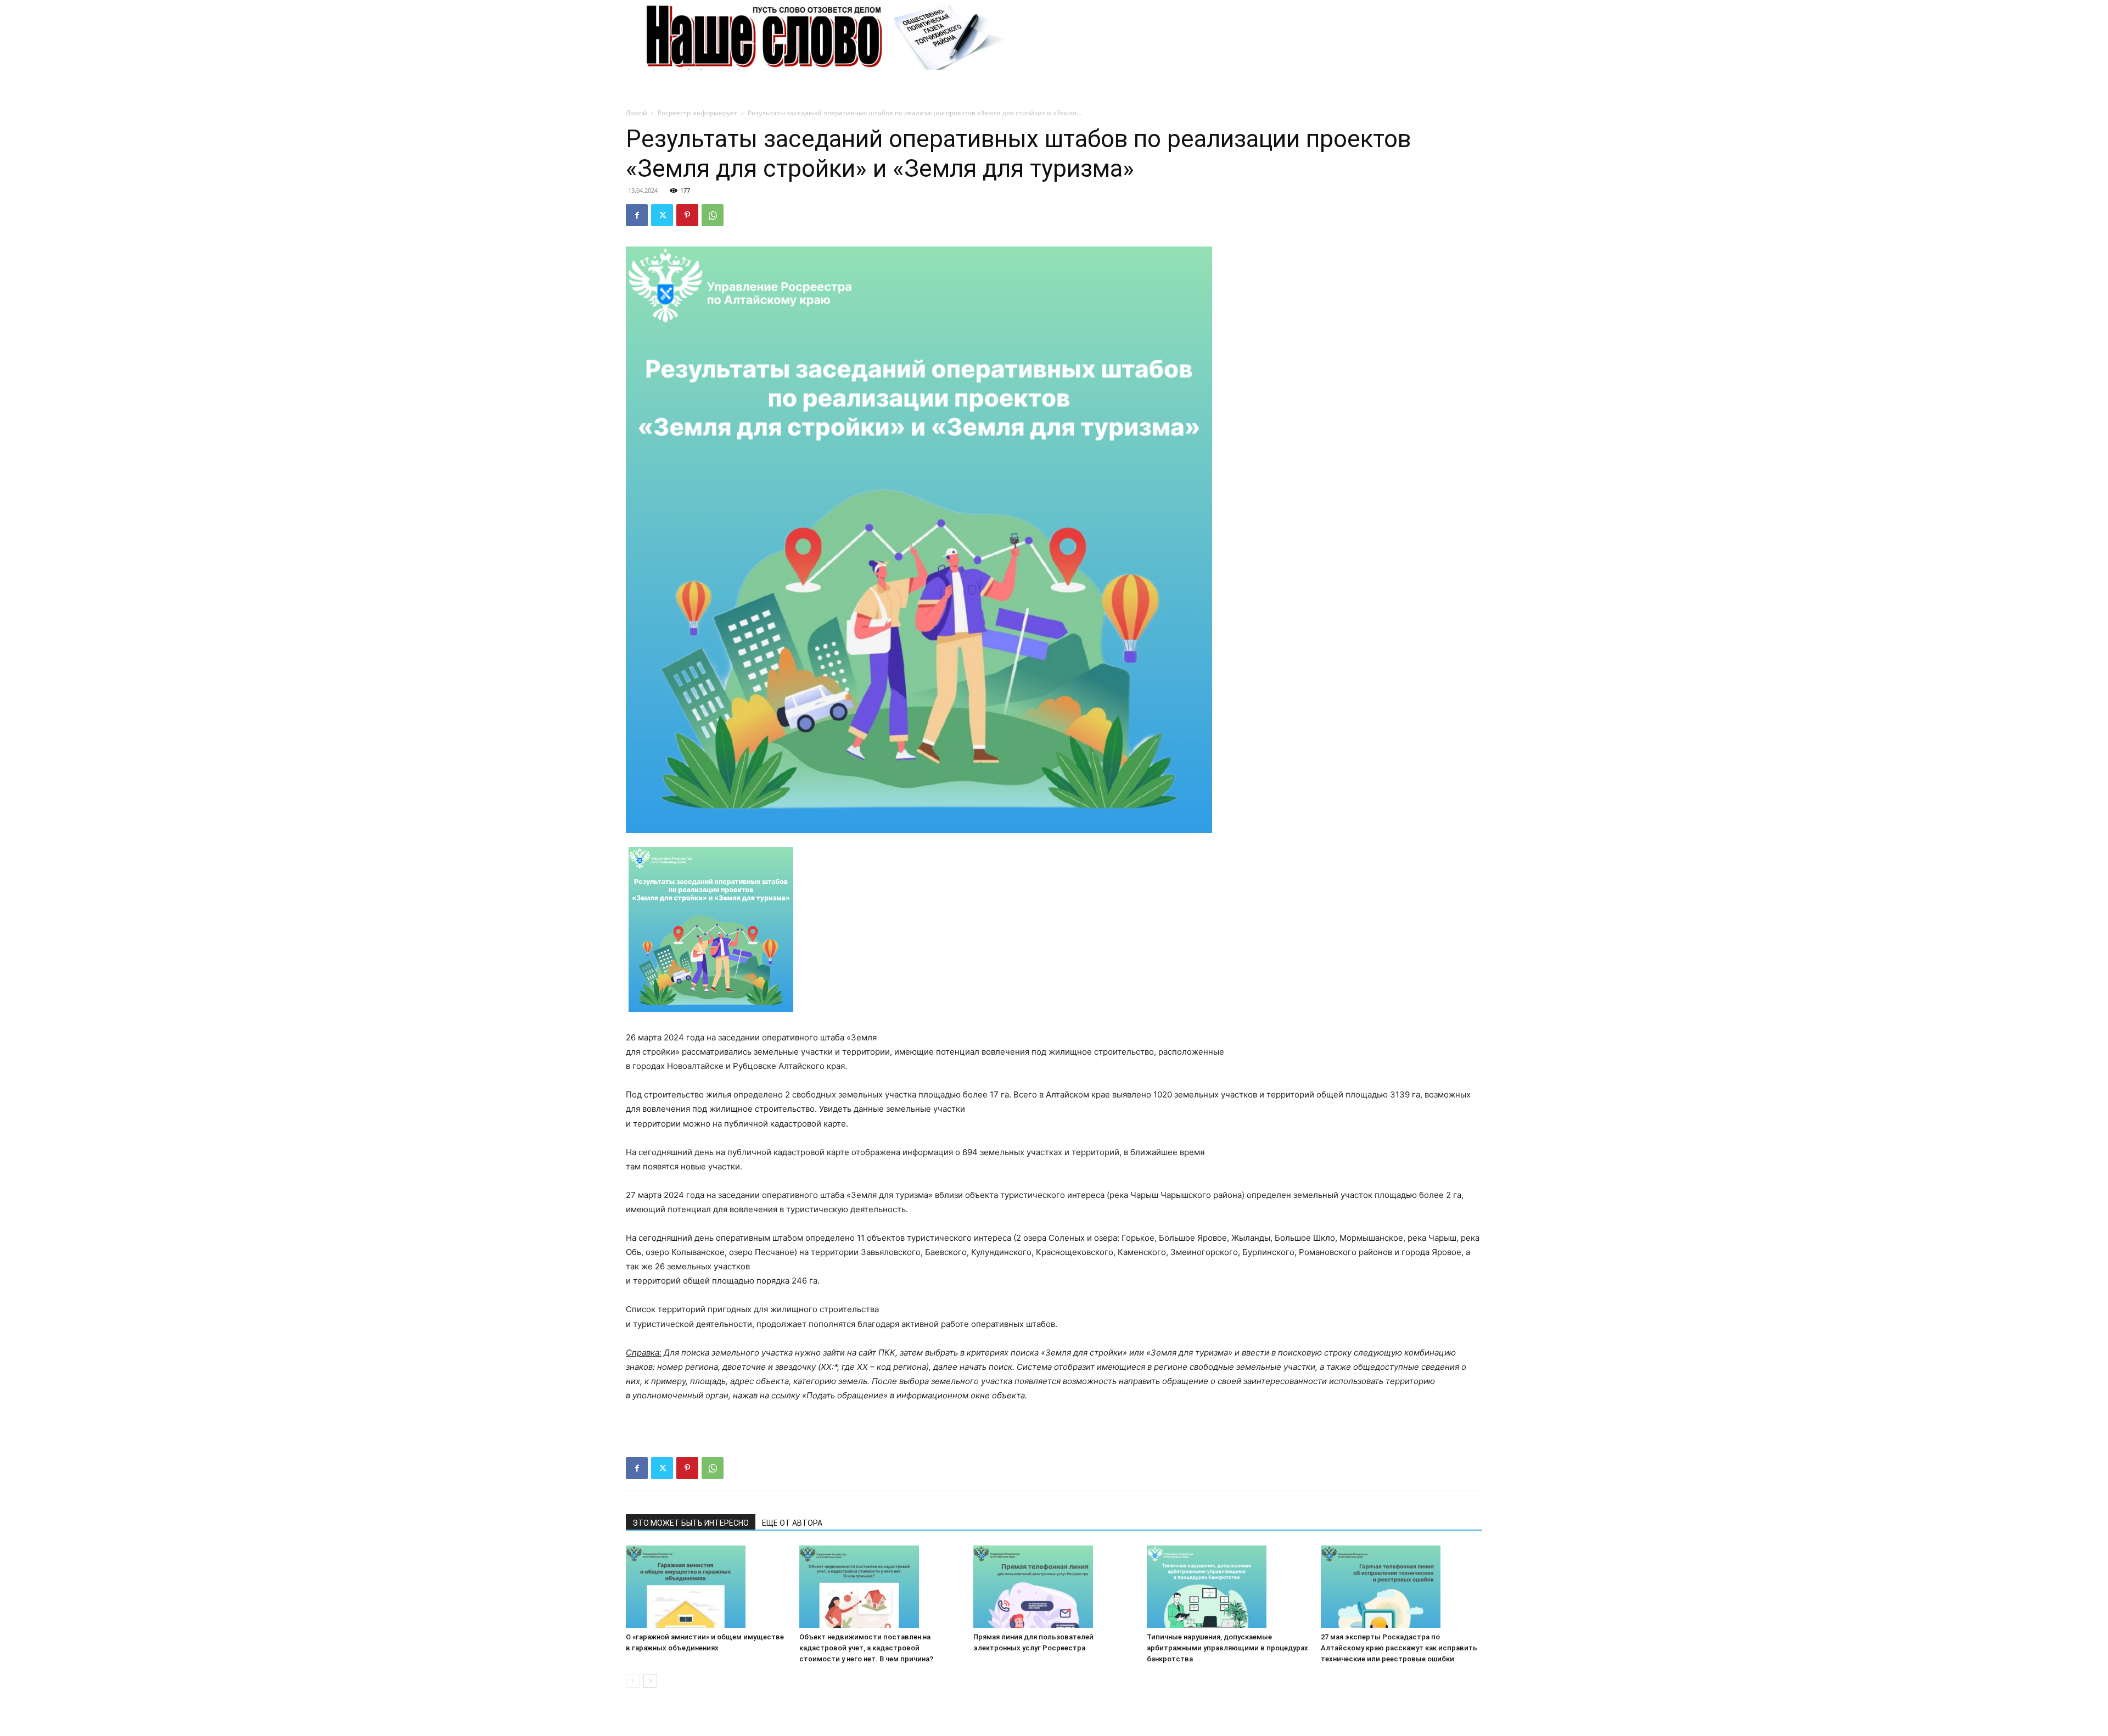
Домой (637, 113)
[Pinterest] (687, 215)
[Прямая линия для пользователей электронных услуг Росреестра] (1054, 1587)
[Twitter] (662, 215)
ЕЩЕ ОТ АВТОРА (792, 1523)
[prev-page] (633, 1681)
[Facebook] (637, 215)
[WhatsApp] (713, 215)
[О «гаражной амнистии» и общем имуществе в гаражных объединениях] (707, 1587)
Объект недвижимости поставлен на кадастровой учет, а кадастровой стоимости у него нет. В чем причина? (866, 1648)
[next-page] (650, 1681)
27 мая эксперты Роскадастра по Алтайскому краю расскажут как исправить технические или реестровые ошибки (1399, 1648)
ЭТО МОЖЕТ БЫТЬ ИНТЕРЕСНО (691, 1523)
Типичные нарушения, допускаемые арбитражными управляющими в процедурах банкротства (1227, 1648)
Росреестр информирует (697, 113)
